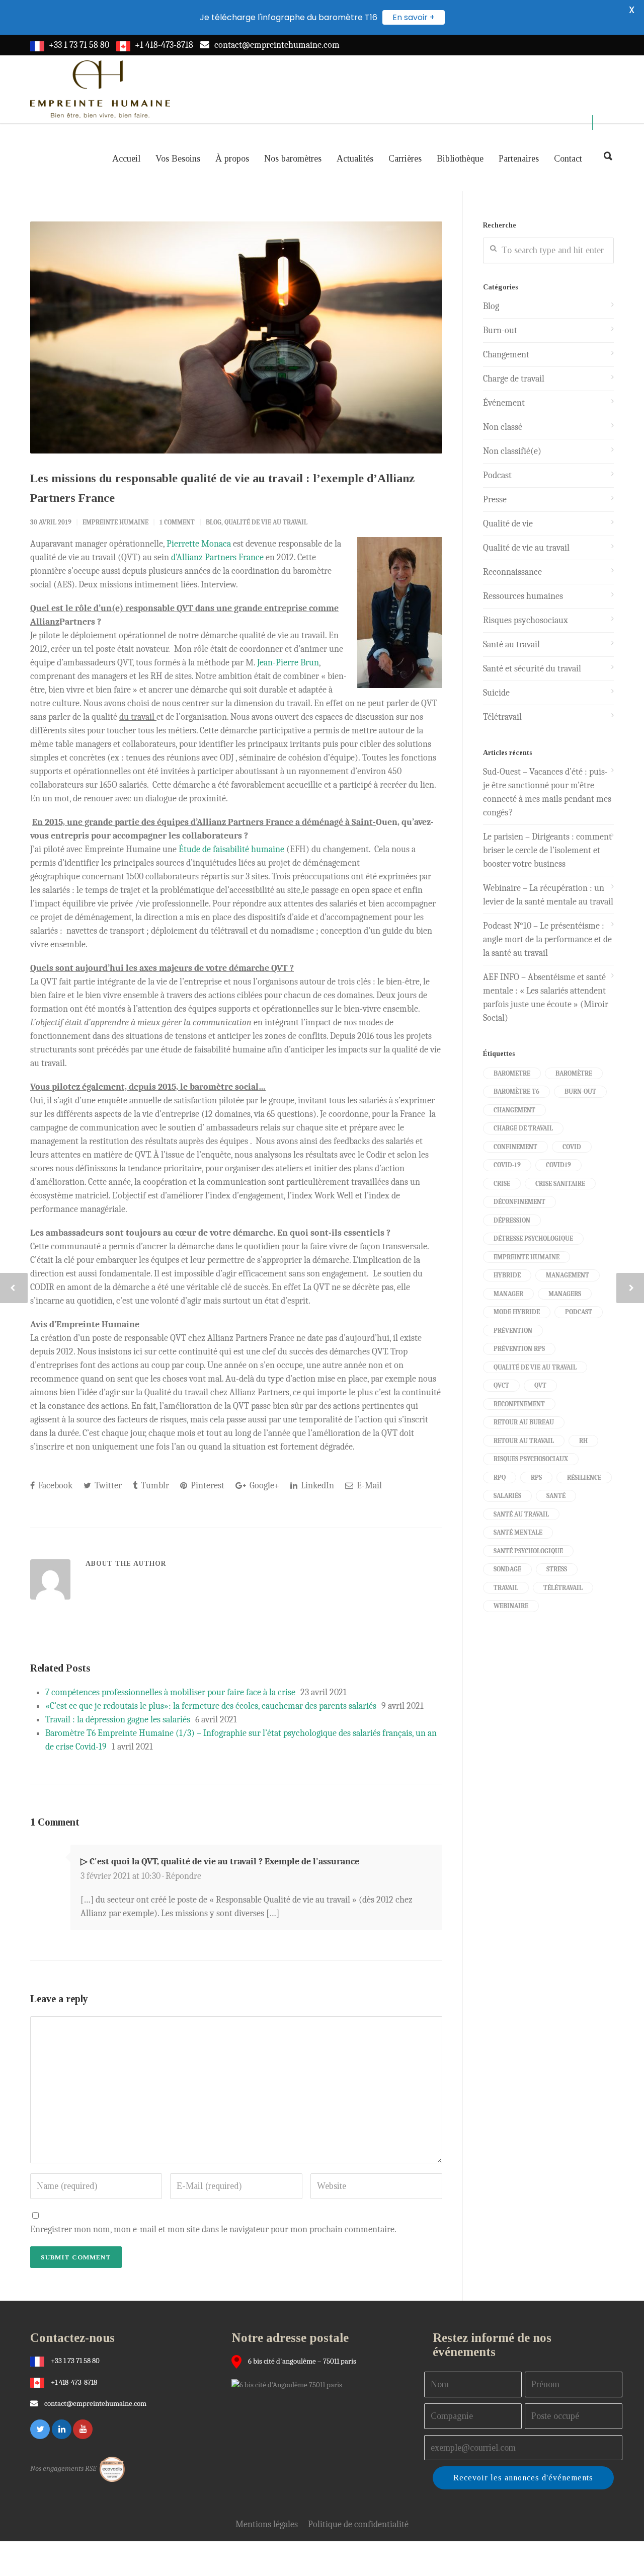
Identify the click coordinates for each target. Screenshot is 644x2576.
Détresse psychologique (533, 1238)
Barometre (512, 1073)
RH (583, 1441)
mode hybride (517, 1312)
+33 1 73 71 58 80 (79, 45)
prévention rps (519, 1349)
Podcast (497, 475)
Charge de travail (514, 379)
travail (506, 1588)
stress (557, 1569)
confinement (515, 1147)
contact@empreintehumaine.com (277, 45)
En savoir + (414, 17)
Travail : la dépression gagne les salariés (118, 1720)
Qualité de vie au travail (266, 522)
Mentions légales (267, 2524)
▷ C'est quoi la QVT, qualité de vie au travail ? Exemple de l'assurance (220, 1862)
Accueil (126, 159)
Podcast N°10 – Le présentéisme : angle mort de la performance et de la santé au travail (547, 939)
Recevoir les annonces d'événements (523, 2478)
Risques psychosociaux (526, 620)
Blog (214, 522)
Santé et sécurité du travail (532, 669)
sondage (507, 1569)
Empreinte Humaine (115, 522)
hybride (507, 1275)
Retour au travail (524, 1441)
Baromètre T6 (516, 1091)
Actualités (355, 159)
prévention (513, 1331)
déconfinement (519, 1202)
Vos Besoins (178, 159)
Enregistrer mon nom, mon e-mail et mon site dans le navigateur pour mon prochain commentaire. (213, 2229)
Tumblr (154, 1486)
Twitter (107, 1486)
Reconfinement (519, 1404)
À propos (232, 159)
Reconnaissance (512, 572)
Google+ (263, 1486)
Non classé (503, 427)
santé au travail (521, 1514)
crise (502, 1184)
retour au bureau (524, 1422)
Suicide (496, 693)
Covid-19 (507, 1165)
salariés (507, 1496)
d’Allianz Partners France (217, 557)
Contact (568, 159)
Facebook (54, 1486)
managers (565, 1294)
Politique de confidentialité (358, 2524)
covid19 (558, 1165)
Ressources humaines (523, 596)
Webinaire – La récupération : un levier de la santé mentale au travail (548, 895)
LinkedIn (316, 1486)
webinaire (511, 1606)
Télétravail (502, 717)
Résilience (584, 1478)
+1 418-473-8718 (164, 45)
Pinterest (207, 1486)
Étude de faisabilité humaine (231, 849)
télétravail (563, 1588)
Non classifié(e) (512, 451)
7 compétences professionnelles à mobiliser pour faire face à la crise (170, 1692)
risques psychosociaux (531, 1459)
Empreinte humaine (527, 1257)
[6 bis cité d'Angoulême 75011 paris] (289, 2384)
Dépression (512, 1220)
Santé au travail (511, 645)
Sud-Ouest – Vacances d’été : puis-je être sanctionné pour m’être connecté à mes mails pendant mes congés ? (547, 792)
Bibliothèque (460, 159)
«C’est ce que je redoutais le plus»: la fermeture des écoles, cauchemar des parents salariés (211, 1706)
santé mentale (518, 1532)
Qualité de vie (508, 524)
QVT (540, 1385)
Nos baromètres (293, 159)
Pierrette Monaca (199, 544)
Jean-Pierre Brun (288, 663)
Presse (495, 500)
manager (508, 1294)
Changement (506, 355)
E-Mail (368, 1486)
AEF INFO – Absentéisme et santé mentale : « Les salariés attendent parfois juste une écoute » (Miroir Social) (546, 998)
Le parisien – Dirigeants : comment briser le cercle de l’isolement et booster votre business (547, 850)
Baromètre (574, 1073)
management (568, 1275)
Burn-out (500, 330)
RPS (536, 1478)
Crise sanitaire (560, 1184)
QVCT (501, 1385)
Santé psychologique (528, 1551)
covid (572, 1147)
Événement (504, 403)
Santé (556, 1496)
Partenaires (519, 159)
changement (514, 1110)
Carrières (405, 159)
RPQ (500, 1478)
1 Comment (177, 522)
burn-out (580, 1091)
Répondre (183, 1876)
